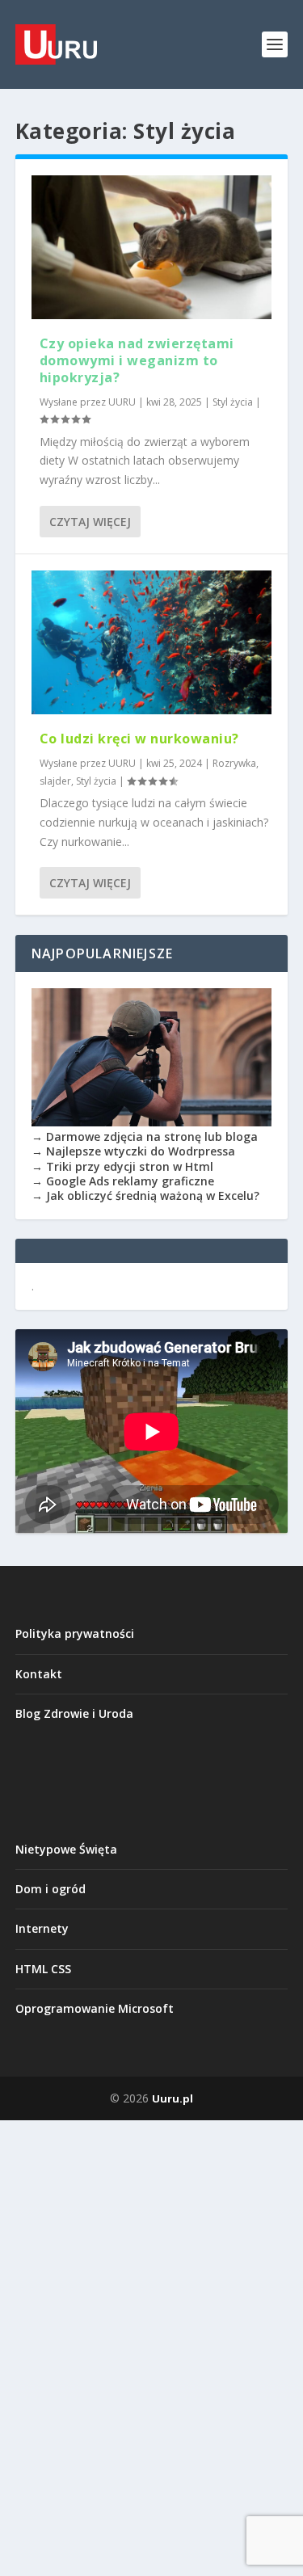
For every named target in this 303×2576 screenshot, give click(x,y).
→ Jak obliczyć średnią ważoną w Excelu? (145, 1195)
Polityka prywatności (75, 1633)
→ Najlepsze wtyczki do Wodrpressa (133, 1151)
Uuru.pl (173, 2098)
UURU (122, 402)
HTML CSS (43, 1969)
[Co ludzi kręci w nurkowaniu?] (152, 642)
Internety (42, 1928)
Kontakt (39, 1674)
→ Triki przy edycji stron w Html (122, 1166)
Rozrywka (234, 763)
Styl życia (233, 402)
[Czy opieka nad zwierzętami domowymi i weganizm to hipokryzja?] (152, 247)
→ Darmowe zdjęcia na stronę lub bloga (145, 1136)
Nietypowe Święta (66, 1849)
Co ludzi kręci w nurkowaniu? (139, 739)
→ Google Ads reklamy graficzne (123, 1181)
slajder (55, 781)
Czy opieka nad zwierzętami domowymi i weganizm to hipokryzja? (137, 360)
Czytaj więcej (90, 522)
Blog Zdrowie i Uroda (74, 1713)
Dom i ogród (50, 1889)
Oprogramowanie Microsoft (95, 2008)
